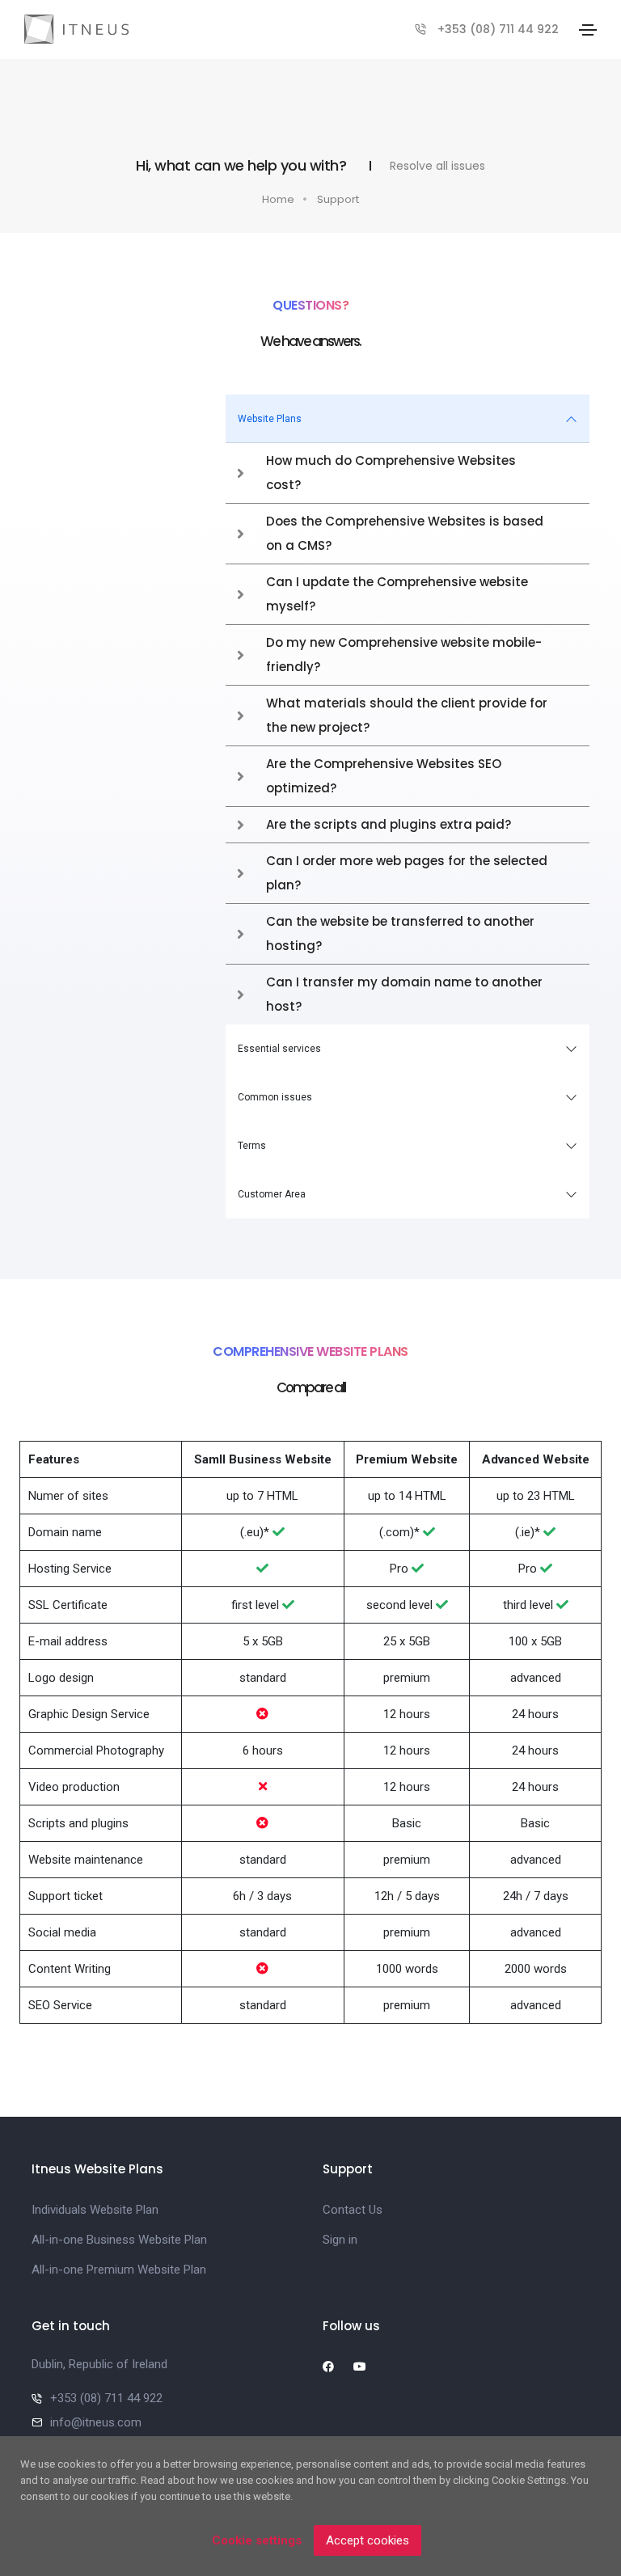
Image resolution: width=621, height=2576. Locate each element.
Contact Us (353, 2210)
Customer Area (272, 1194)
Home (278, 199)
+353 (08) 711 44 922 (498, 29)
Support (338, 199)
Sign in (340, 2240)
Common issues (275, 1097)
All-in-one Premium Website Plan (119, 2270)
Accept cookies (368, 2540)
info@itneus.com (96, 2422)
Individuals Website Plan (95, 2210)
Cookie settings (257, 2540)
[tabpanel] (408, 709)
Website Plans (270, 419)
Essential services (279, 1049)
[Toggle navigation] (588, 30)
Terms (252, 1146)
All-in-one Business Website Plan (119, 2240)
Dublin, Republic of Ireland (99, 2364)
